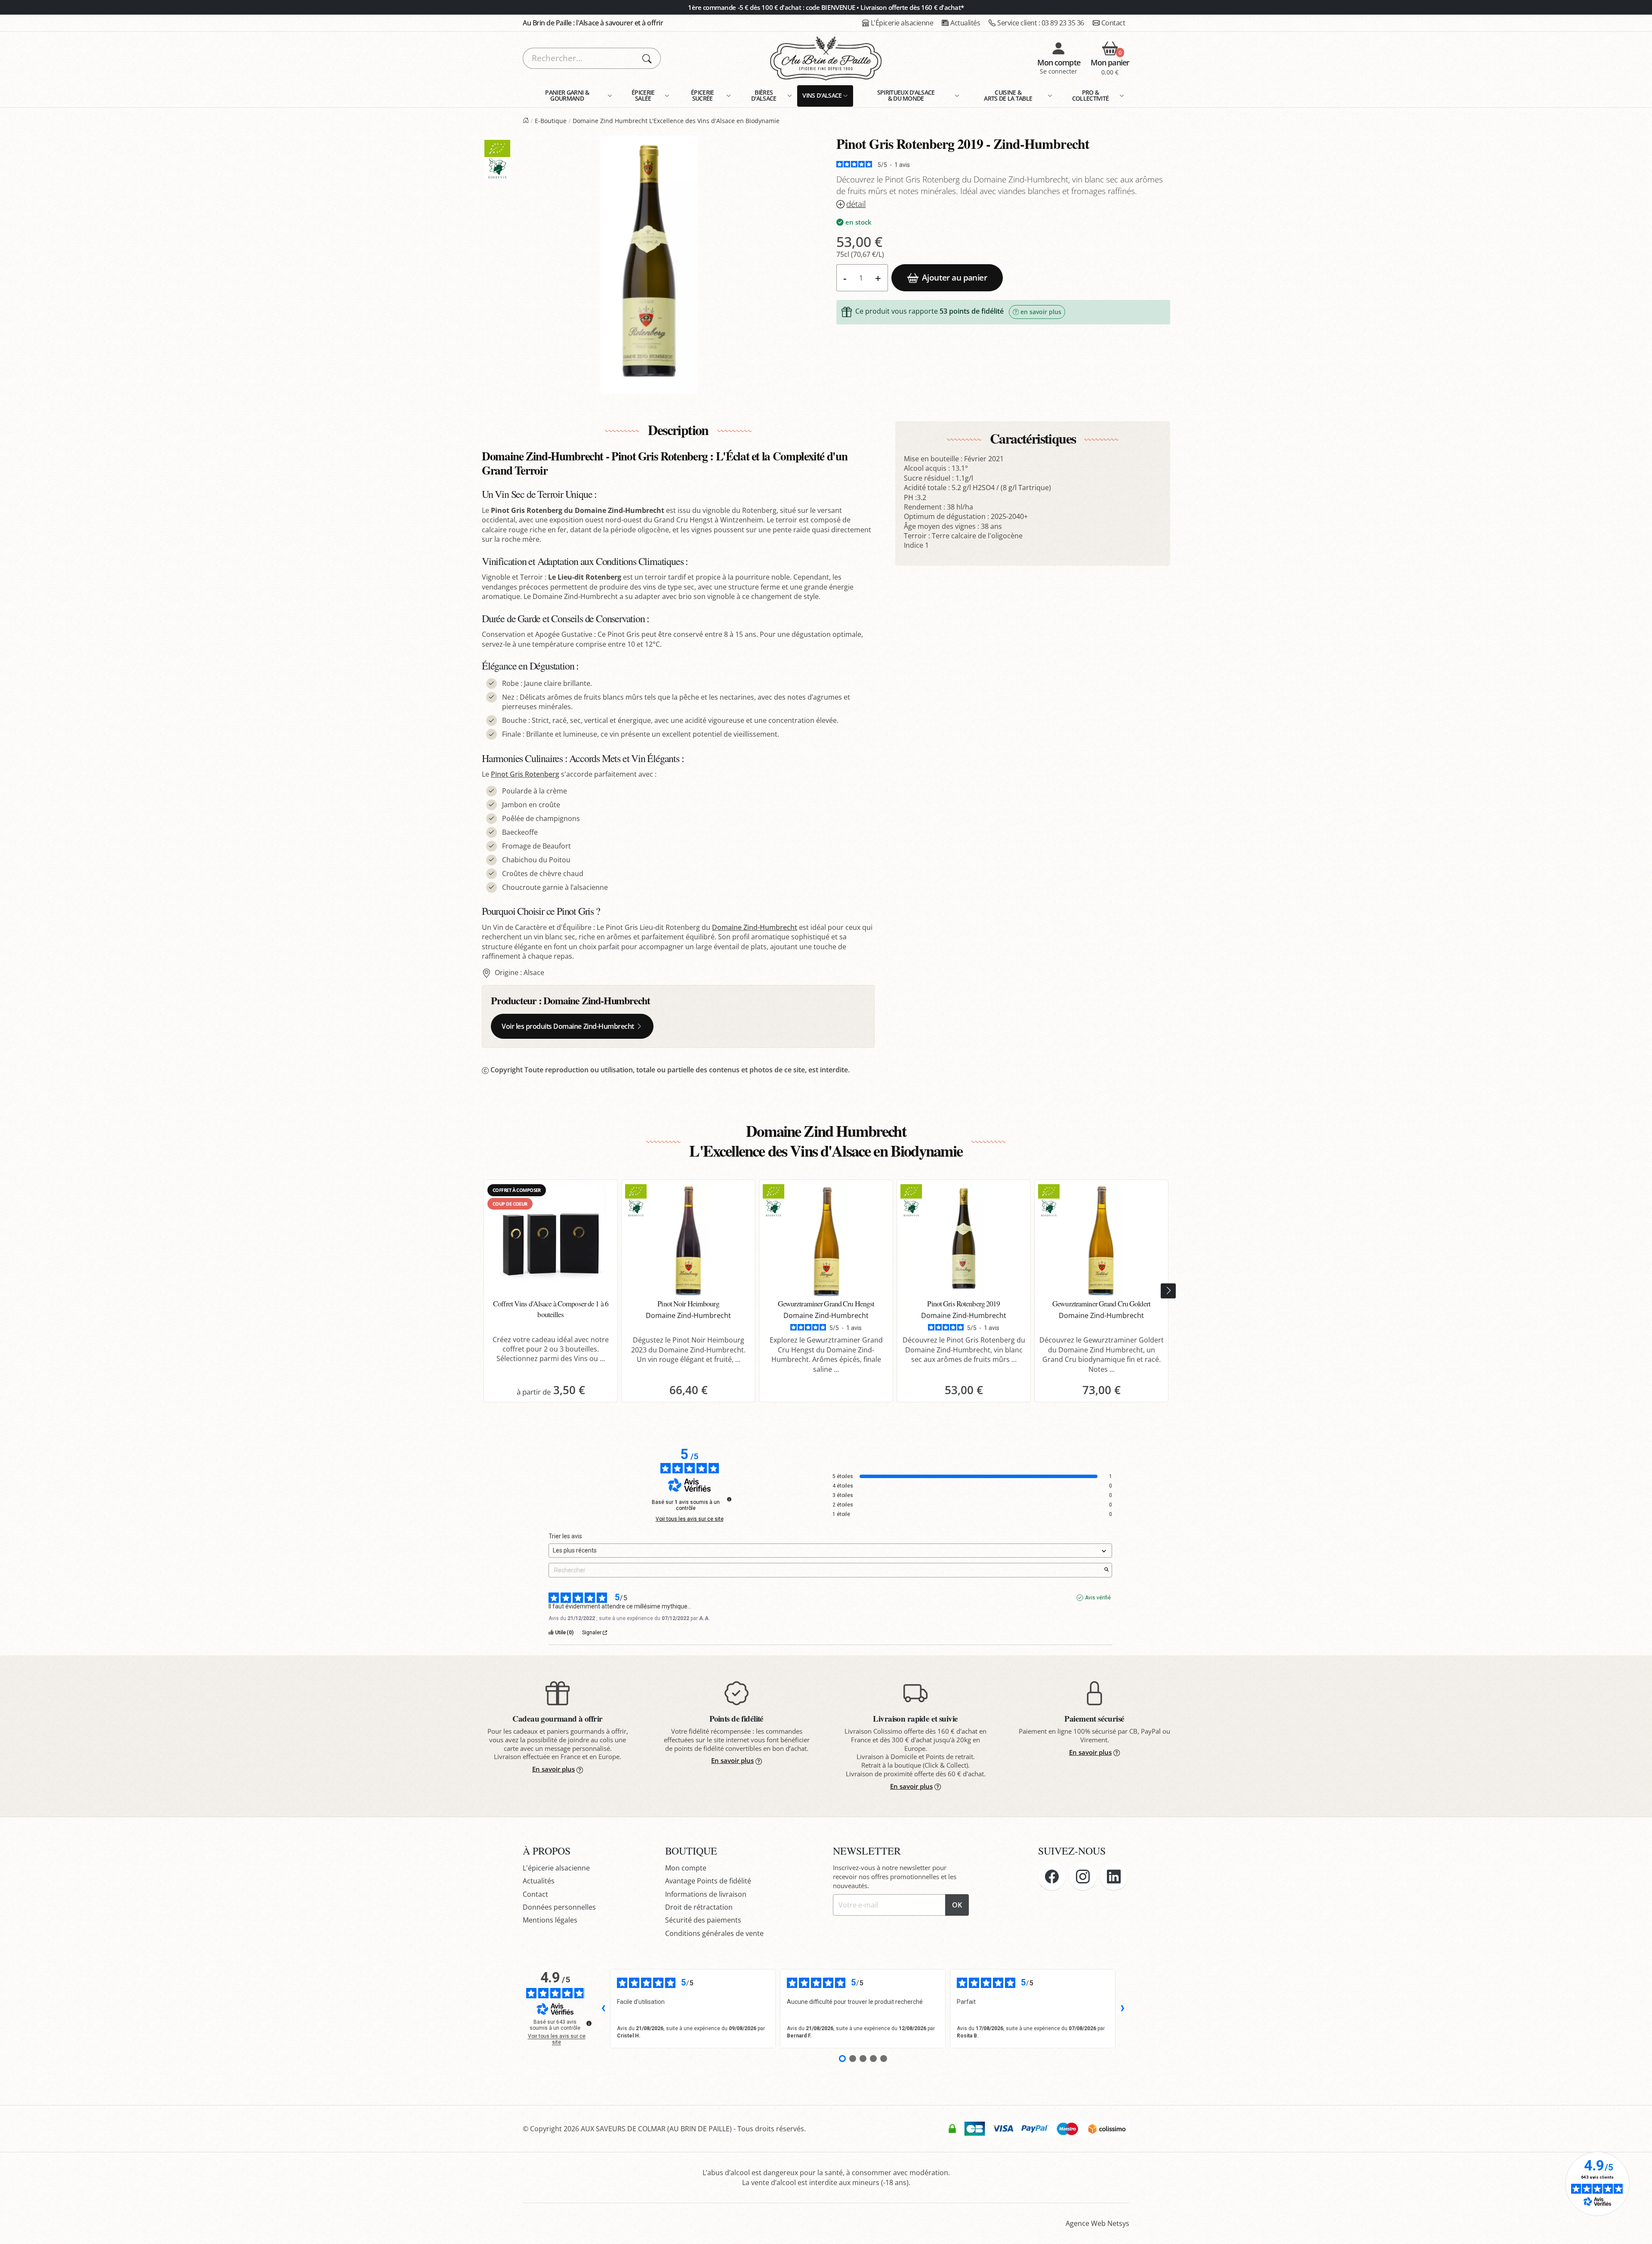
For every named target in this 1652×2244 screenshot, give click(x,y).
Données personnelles (559, 1907)
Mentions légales (550, 1920)
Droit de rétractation (699, 1907)
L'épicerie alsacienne (556, 1868)
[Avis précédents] (603, 2009)
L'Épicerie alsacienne (902, 23)
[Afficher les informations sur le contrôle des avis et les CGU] (589, 2023)
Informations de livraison (706, 1894)
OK (957, 1905)
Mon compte (686, 1868)
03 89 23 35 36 (1041, 23)
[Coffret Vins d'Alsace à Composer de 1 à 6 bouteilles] (551, 1240)
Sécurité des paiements (703, 1920)
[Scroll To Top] (1637, 2229)
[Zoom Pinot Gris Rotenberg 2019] (649, 265)
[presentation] (1168, 1291)
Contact (1113, 23)
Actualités (965, 23)
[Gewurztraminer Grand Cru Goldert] (1101, 1240)
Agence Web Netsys (1097, 2223)
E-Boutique (551, 121)
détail (856, 204)
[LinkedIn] (1114, 1877)
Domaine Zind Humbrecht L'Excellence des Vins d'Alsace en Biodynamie (676, 121)
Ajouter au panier (954, 277)
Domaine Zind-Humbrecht (755, 927)
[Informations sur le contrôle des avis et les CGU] (729, 1499)
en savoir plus (1041, 312)
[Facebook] (1052, 1877)
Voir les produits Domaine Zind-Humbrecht (568, 1026)
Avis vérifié (1098, 1598)
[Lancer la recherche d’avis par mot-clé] (1106, 1570)
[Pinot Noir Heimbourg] (688, 1240)
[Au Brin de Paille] (526, 121)
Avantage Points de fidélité (708, 1881)
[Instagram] (1083, 1877)
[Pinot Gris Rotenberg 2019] (964, 1240)
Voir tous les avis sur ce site (690, 1519)
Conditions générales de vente (714, 1933)
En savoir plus (553, 1769)
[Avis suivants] (1122, 2009)
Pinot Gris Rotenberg (525, 774)
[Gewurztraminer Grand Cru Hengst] (826, 1240)
